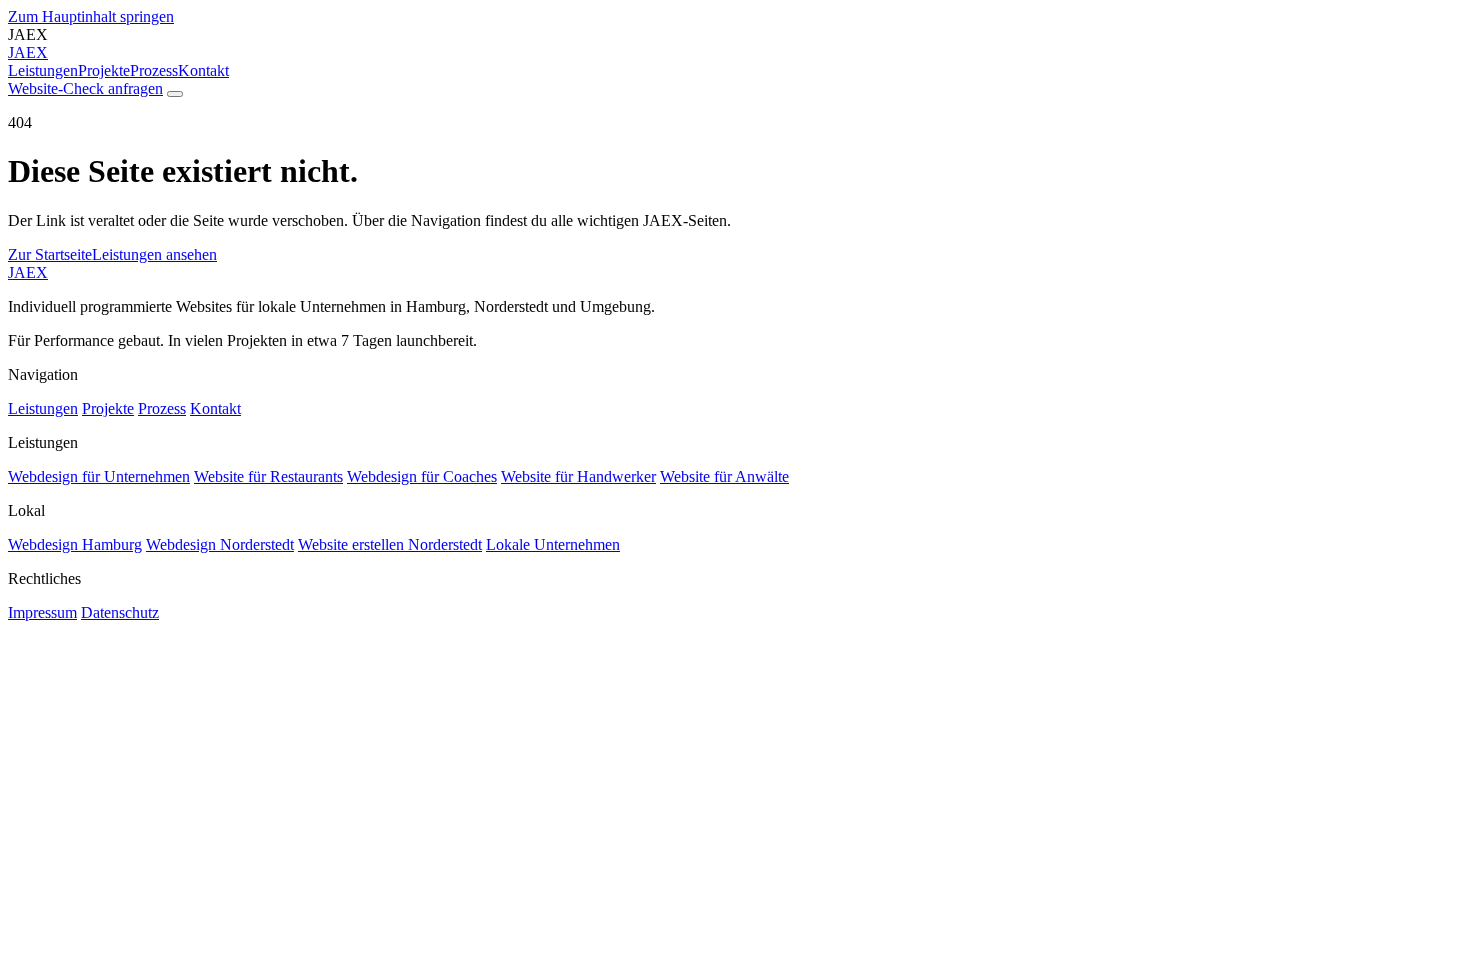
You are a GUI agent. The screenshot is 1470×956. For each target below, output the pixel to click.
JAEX (28, 272)
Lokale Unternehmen (553, 544)
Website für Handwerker (578, 476)
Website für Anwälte (724, 476)
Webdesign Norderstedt (220, 544)
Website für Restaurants (268, 476)
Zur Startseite (50, 254)
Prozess (154, 70)
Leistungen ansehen (154, 254)
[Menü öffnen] (175, 94)
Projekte (104, 70)
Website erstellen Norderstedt (390, 544)
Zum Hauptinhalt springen (91, 16)
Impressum (42, 612)
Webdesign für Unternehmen (99, 476)
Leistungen (43, 70)
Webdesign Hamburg (75, 544)
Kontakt (203, 70)
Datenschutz (120, 612)
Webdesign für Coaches (422, 476)
